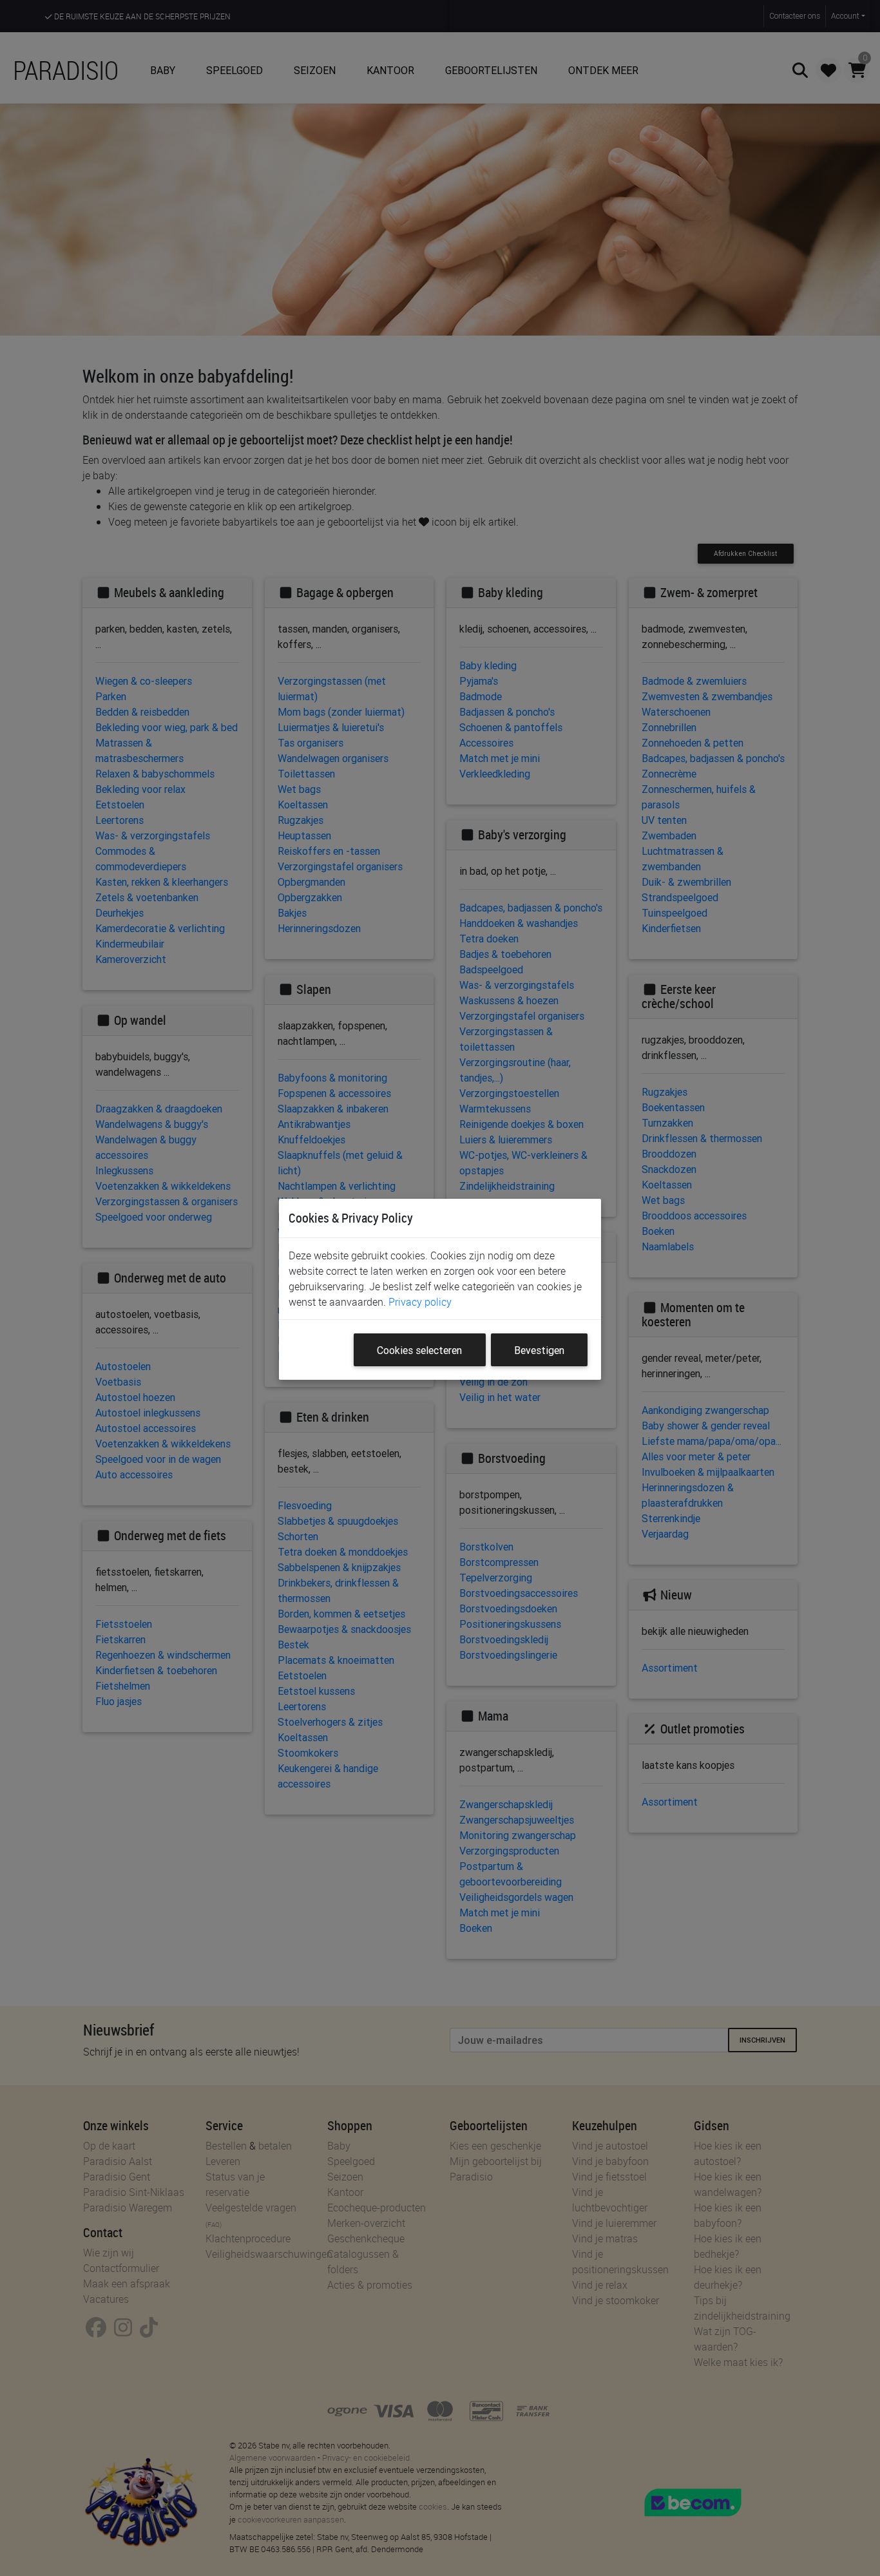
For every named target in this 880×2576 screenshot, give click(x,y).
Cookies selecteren (419, 1350)
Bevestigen (539, 1350)
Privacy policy (420, 1302)
